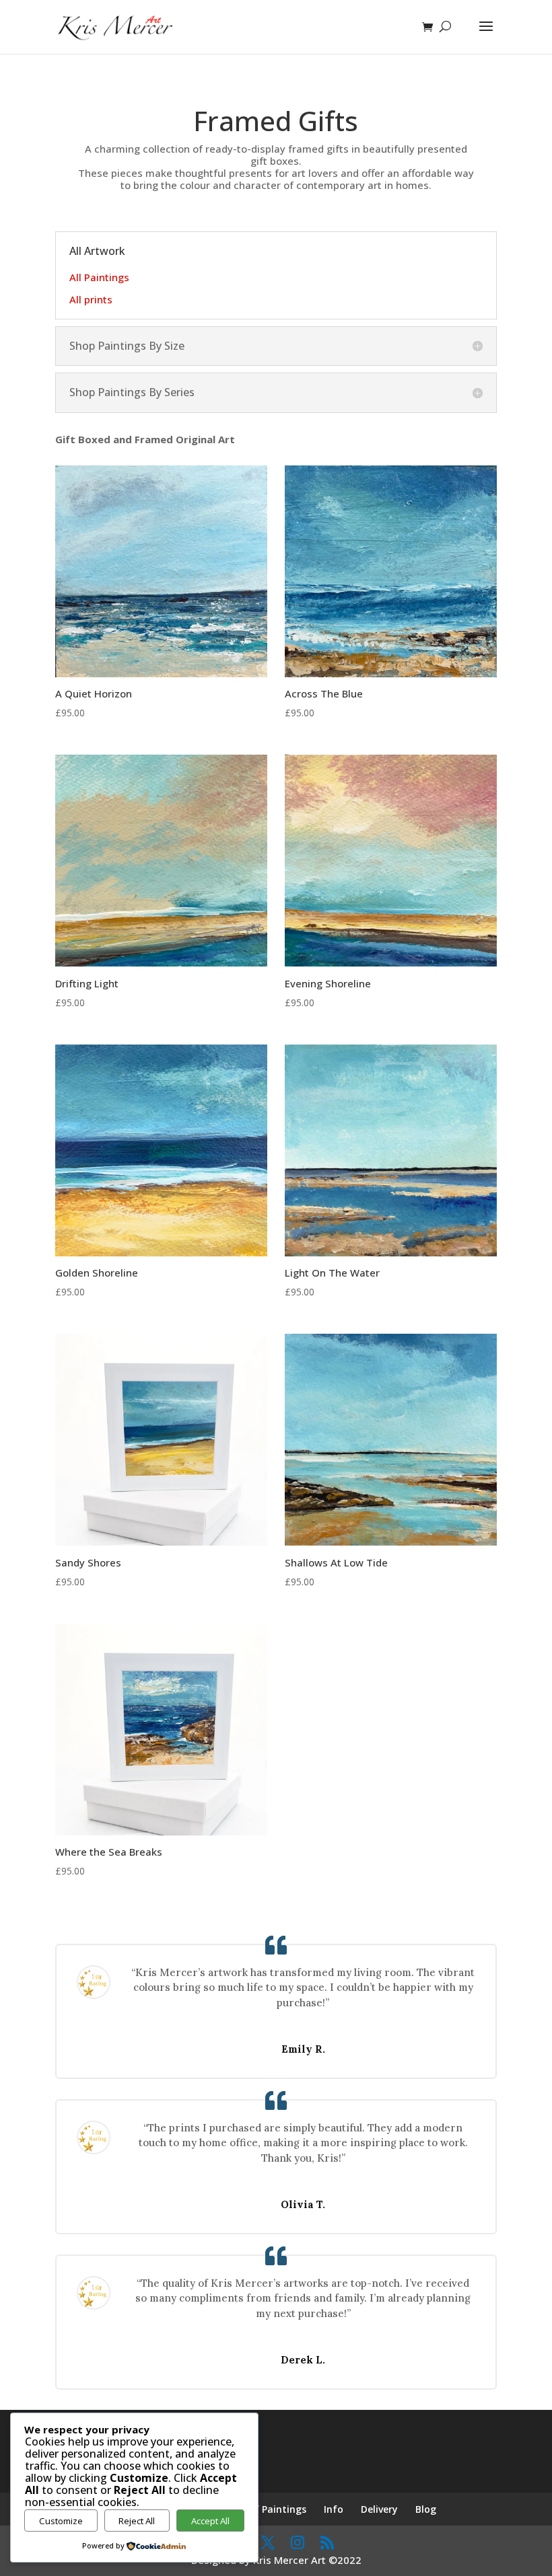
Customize (61, 2521)
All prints (91, 299)
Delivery (379, 2509)
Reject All (137, 2521)
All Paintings (99, 277)
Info (334, 2509)
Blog (426, 2509)
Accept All (210, 2521)
